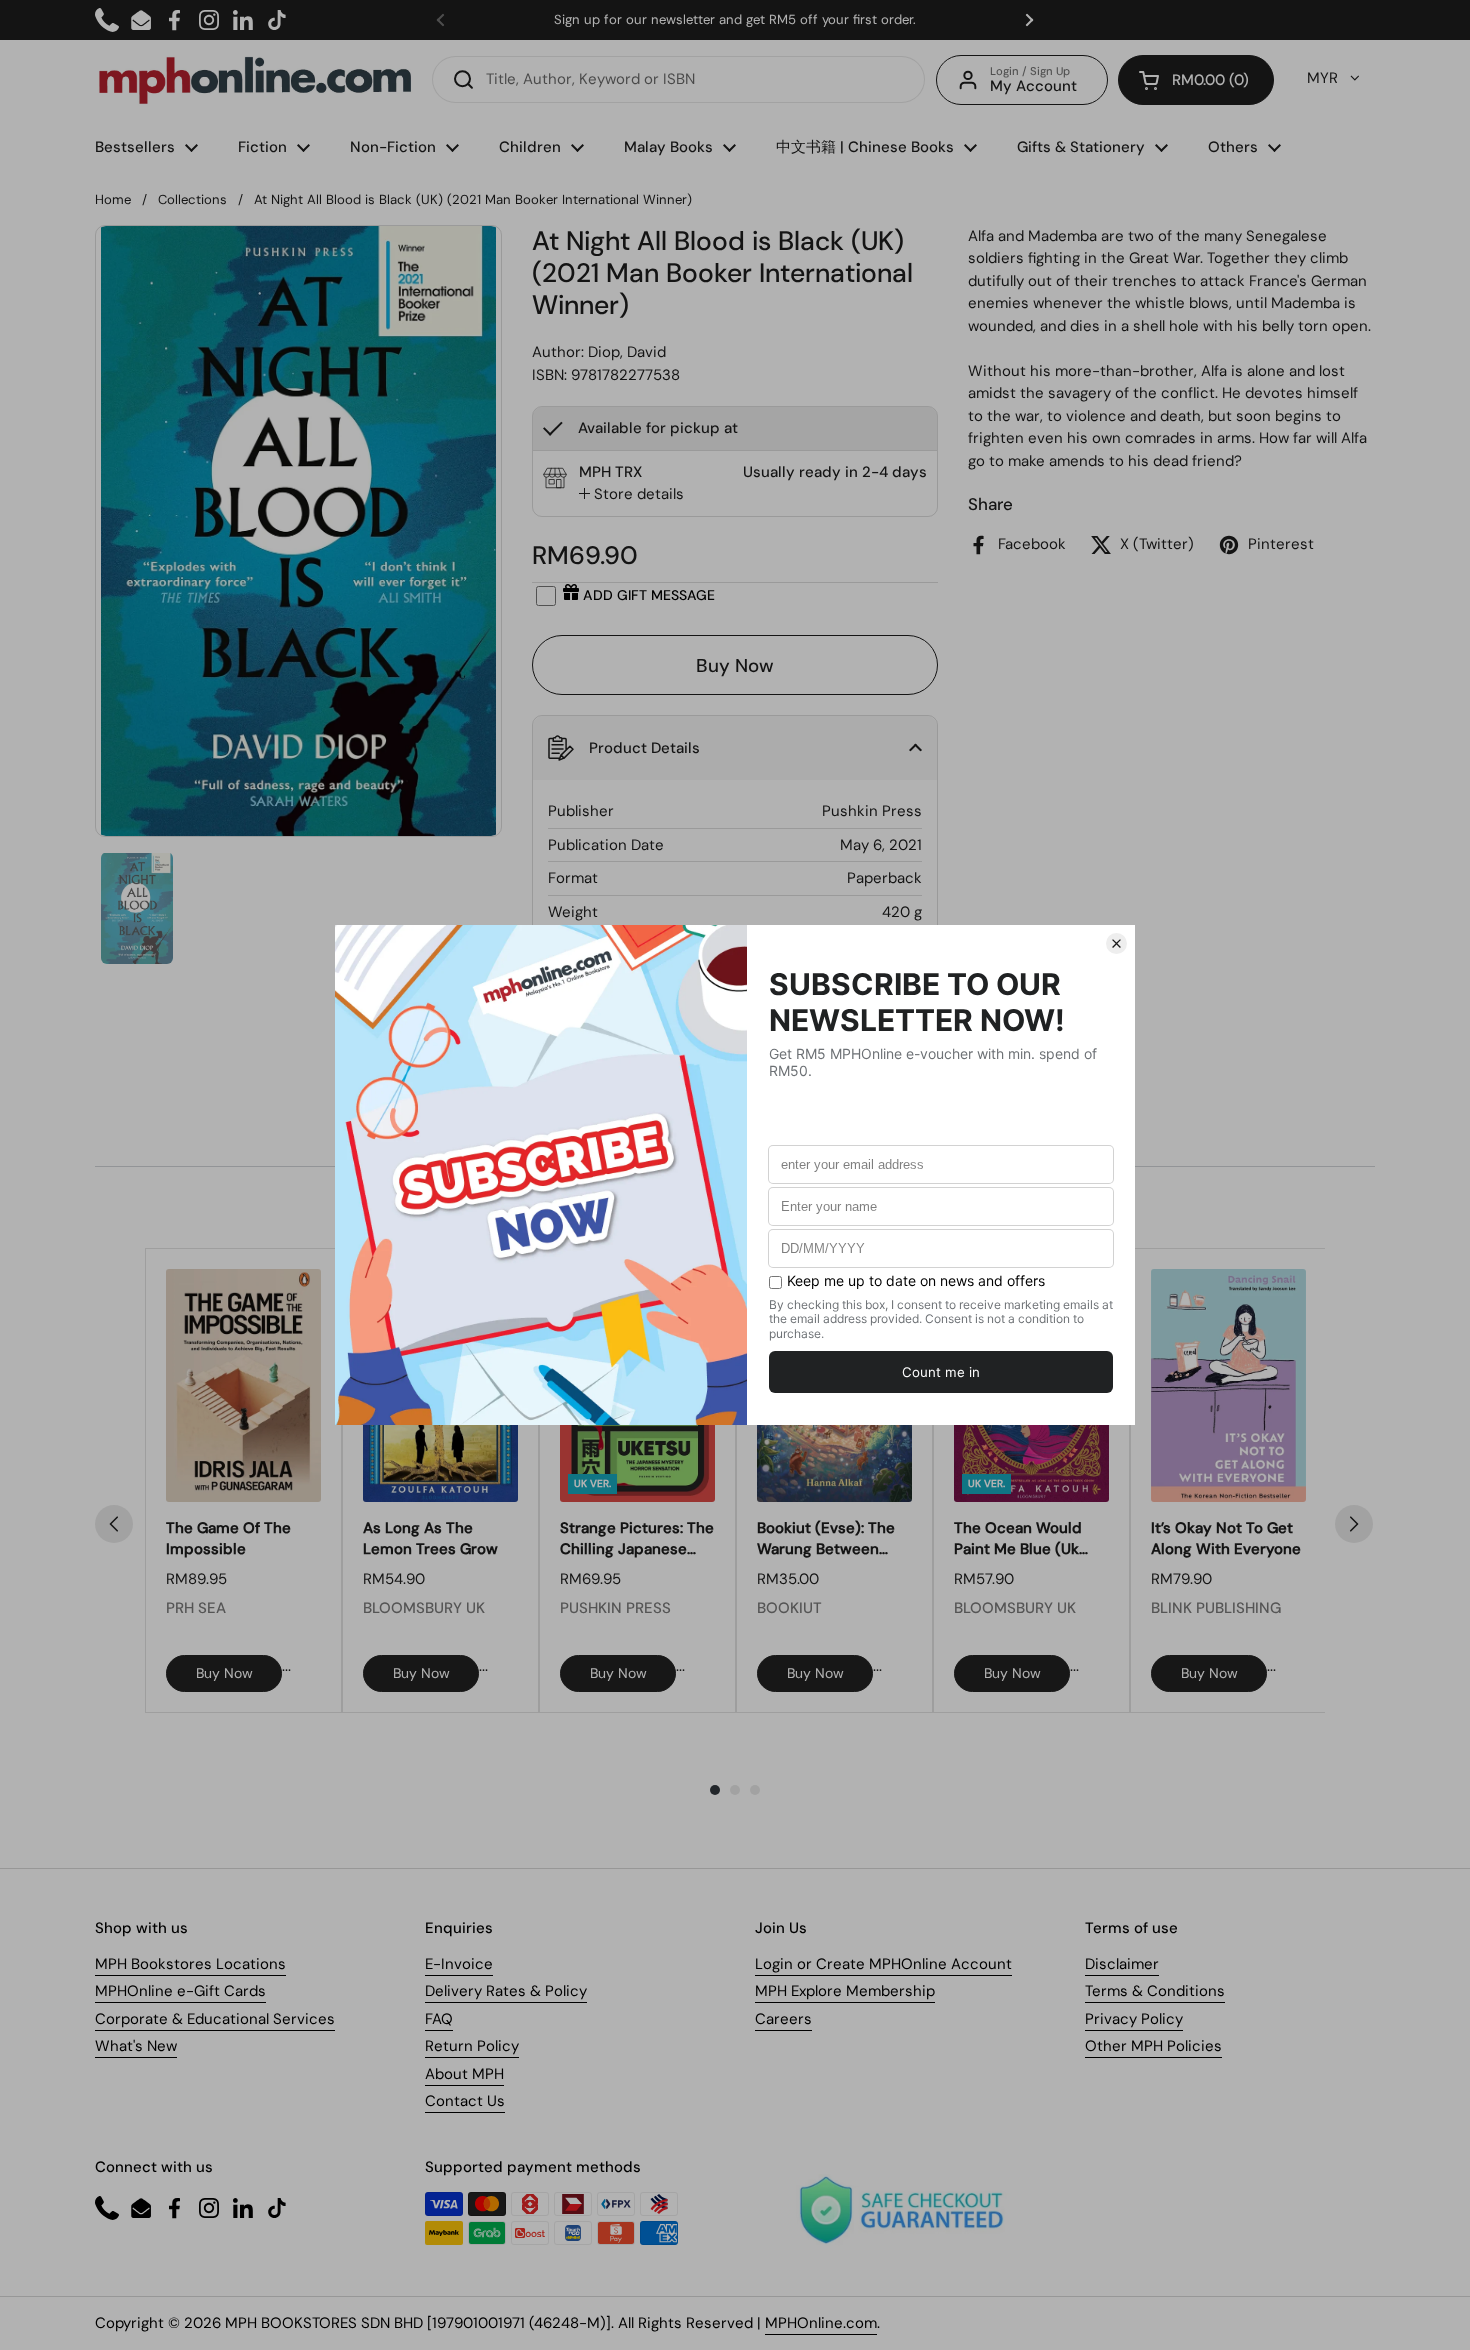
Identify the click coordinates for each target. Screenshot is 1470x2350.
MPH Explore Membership (845, 1991)
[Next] (1354, 1524)
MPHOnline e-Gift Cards (180, 1991)
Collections (192, 199)
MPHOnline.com (821, 2323)
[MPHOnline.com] (255, 80)
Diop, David (627, 352)
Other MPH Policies (1153, 2046)
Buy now (224, 1673)
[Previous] (114, 1524)
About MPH (464, 2074)
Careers (783, 2019)
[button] (1196, 80)
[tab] (631, 494)
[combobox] (678, 79)
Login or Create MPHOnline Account (883, 1964)
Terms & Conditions (1155, 1991)
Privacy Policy (1134, 2019)
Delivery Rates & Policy (506, 1991)
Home (113, 199)
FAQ (439, 2019)
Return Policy (472, 2046)
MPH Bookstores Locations (190, 1964)
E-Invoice (459, 1964)
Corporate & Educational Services (215, 2019)
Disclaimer (1122, 1964)
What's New (136, 2046)
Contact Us (465, 2101)
